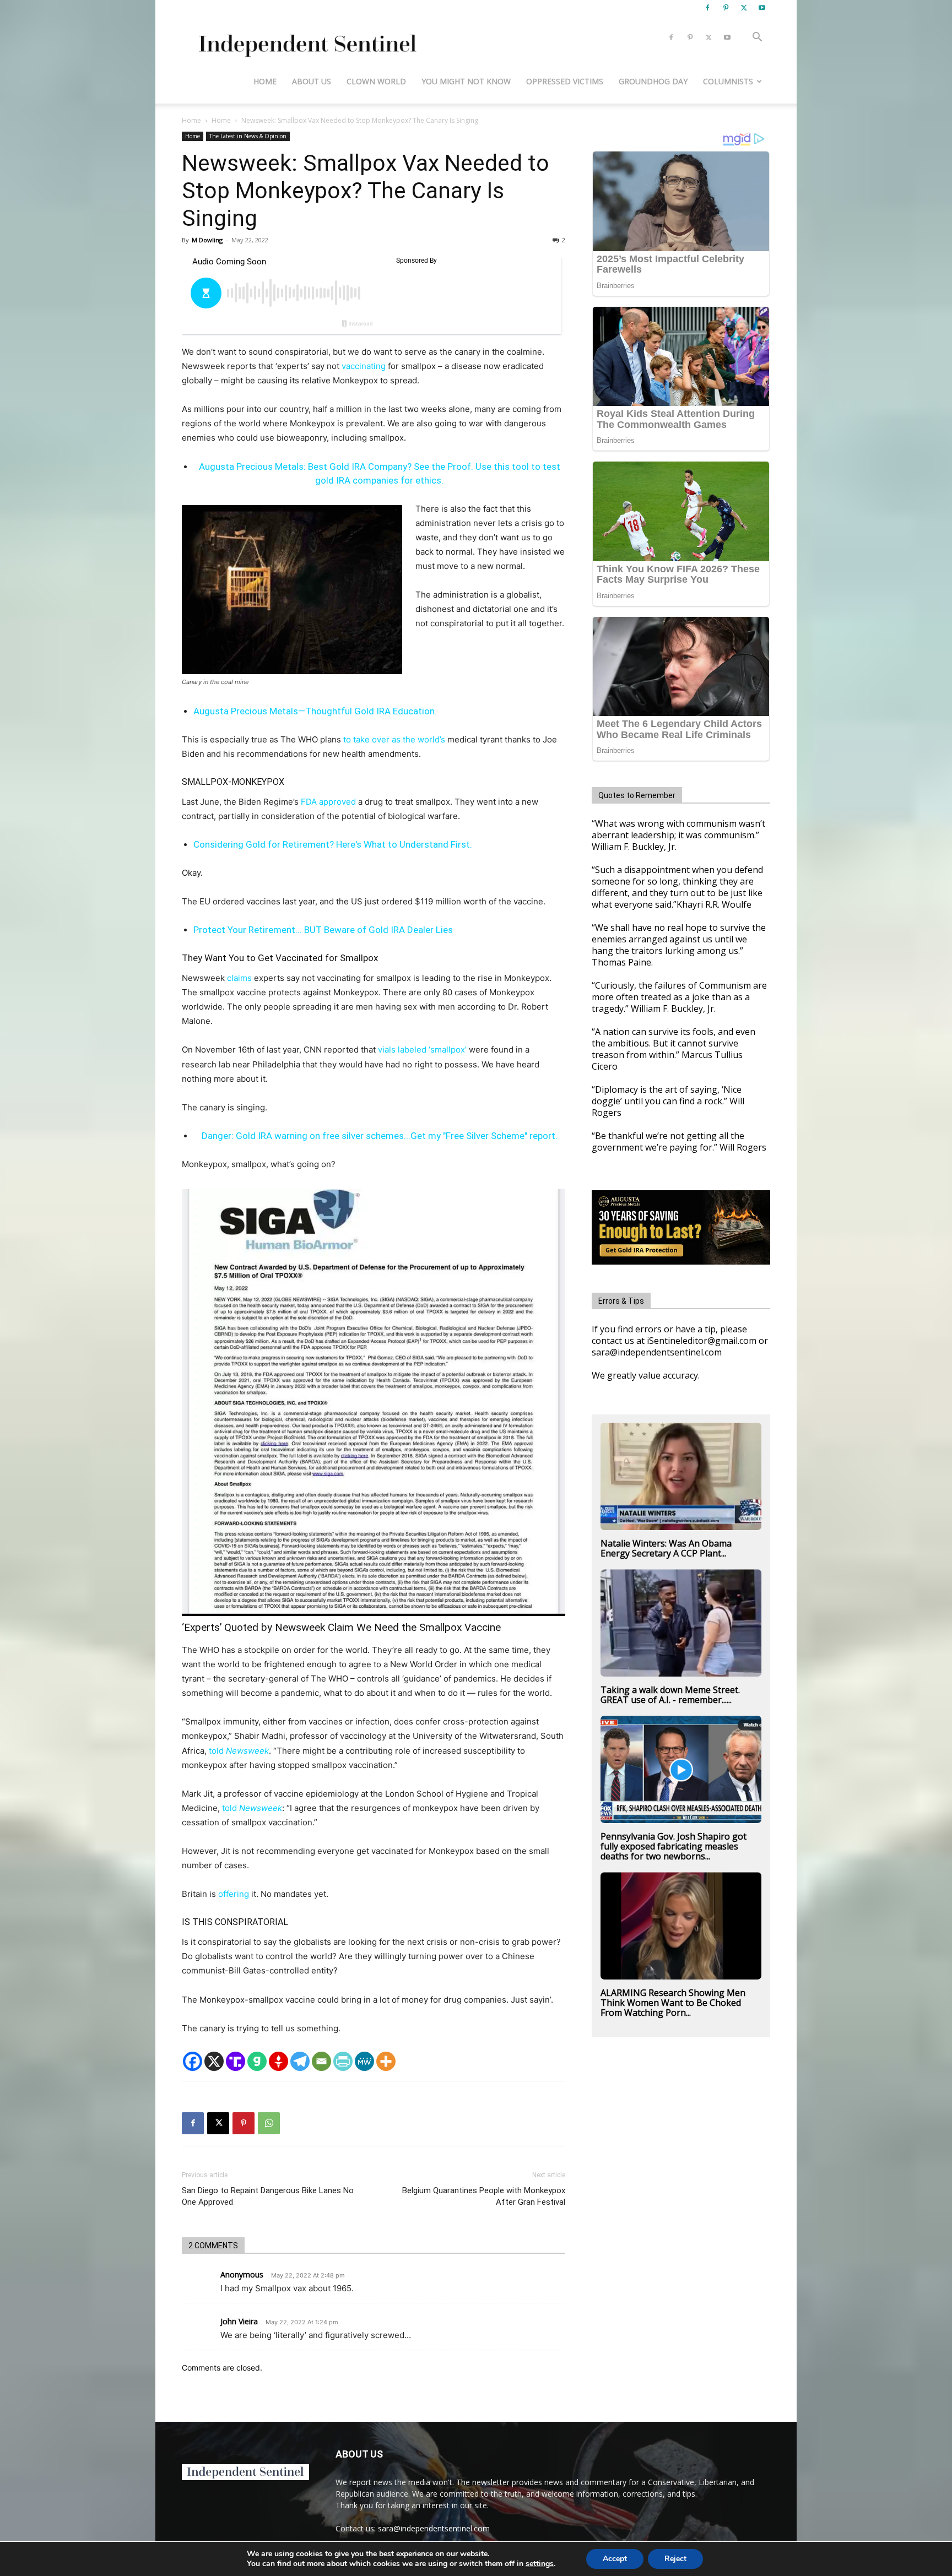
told (238, 1751)
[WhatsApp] (269, 2123)
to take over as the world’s (394, 739)
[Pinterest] (726, 8)
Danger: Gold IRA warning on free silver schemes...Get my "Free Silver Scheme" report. (380, 1136)
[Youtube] (762, 8)
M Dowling (207, 240)
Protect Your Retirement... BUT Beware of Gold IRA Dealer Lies (323, 930)
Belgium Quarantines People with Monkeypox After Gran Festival (484, 2196)
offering (234, 1894)
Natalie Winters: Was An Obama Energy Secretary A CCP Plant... (666, 1548)
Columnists (728, 81)
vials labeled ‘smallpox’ (422, 1050)
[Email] (321, 2061)
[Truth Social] (236, 2061)
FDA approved (328, 802)
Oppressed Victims (565, 81)
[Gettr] (278, 2061)
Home (265, 81)
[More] (386, 2061)
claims (239, 978)
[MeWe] (364, 2061)
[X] (744, 8)
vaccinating (364, 366)
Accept (615, 2559)
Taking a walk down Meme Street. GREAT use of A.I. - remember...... (670, 1695)
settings (540, 2564)
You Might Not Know (466, 81)
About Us (312, 81)
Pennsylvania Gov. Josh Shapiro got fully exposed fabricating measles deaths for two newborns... (674, 1846)
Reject (675, 2559)
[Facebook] (707, 8)
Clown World (376, 81)
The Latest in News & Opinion (248, 136)
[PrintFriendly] (343, 2061)
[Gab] (257, 2061)
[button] (757, 38)
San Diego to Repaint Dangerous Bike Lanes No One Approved (268, 2196)
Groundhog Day (653, 81)
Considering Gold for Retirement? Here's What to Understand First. (333, 844)
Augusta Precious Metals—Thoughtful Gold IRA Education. (315, 711)
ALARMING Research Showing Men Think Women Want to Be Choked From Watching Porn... (673, 2003)
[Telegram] (300, 2061)
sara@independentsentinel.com (434, 2528)
